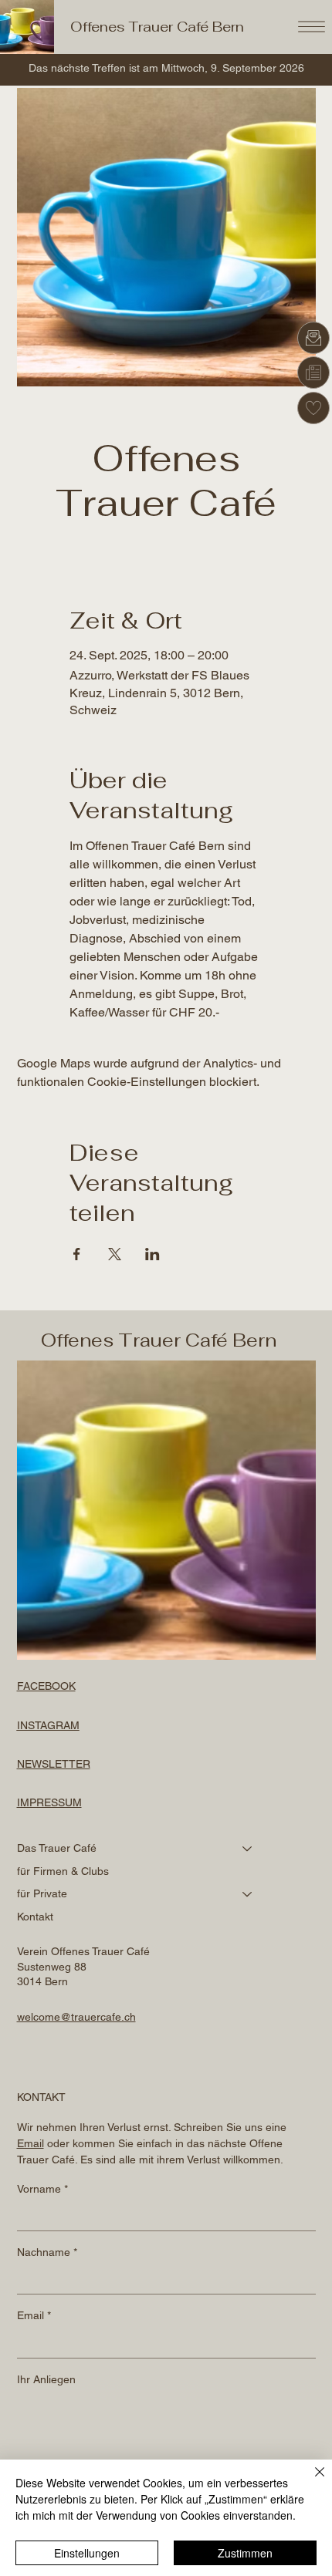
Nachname (47, 2252)
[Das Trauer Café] (248, 1849)
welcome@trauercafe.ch (76, 2017)
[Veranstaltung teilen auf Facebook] (77, 1254)
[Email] (313, 338)
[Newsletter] (313, 373)
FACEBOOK (46, 1686)
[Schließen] (310, 2481)
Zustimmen (245, 2553)
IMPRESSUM (49, 1802)
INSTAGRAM (48, 1725)
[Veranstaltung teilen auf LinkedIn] (152, 1254)
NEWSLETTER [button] (54, 1764)
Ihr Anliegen (46, 2379)
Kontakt (35, 1917)
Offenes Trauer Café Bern (157, 27)
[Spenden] (313, 408)
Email (34, 2315)
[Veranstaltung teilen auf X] (115, 1254)
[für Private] (248, 1894)
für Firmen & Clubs (63, 1871)
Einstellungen (87, 2553)
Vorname (42, 2189)
